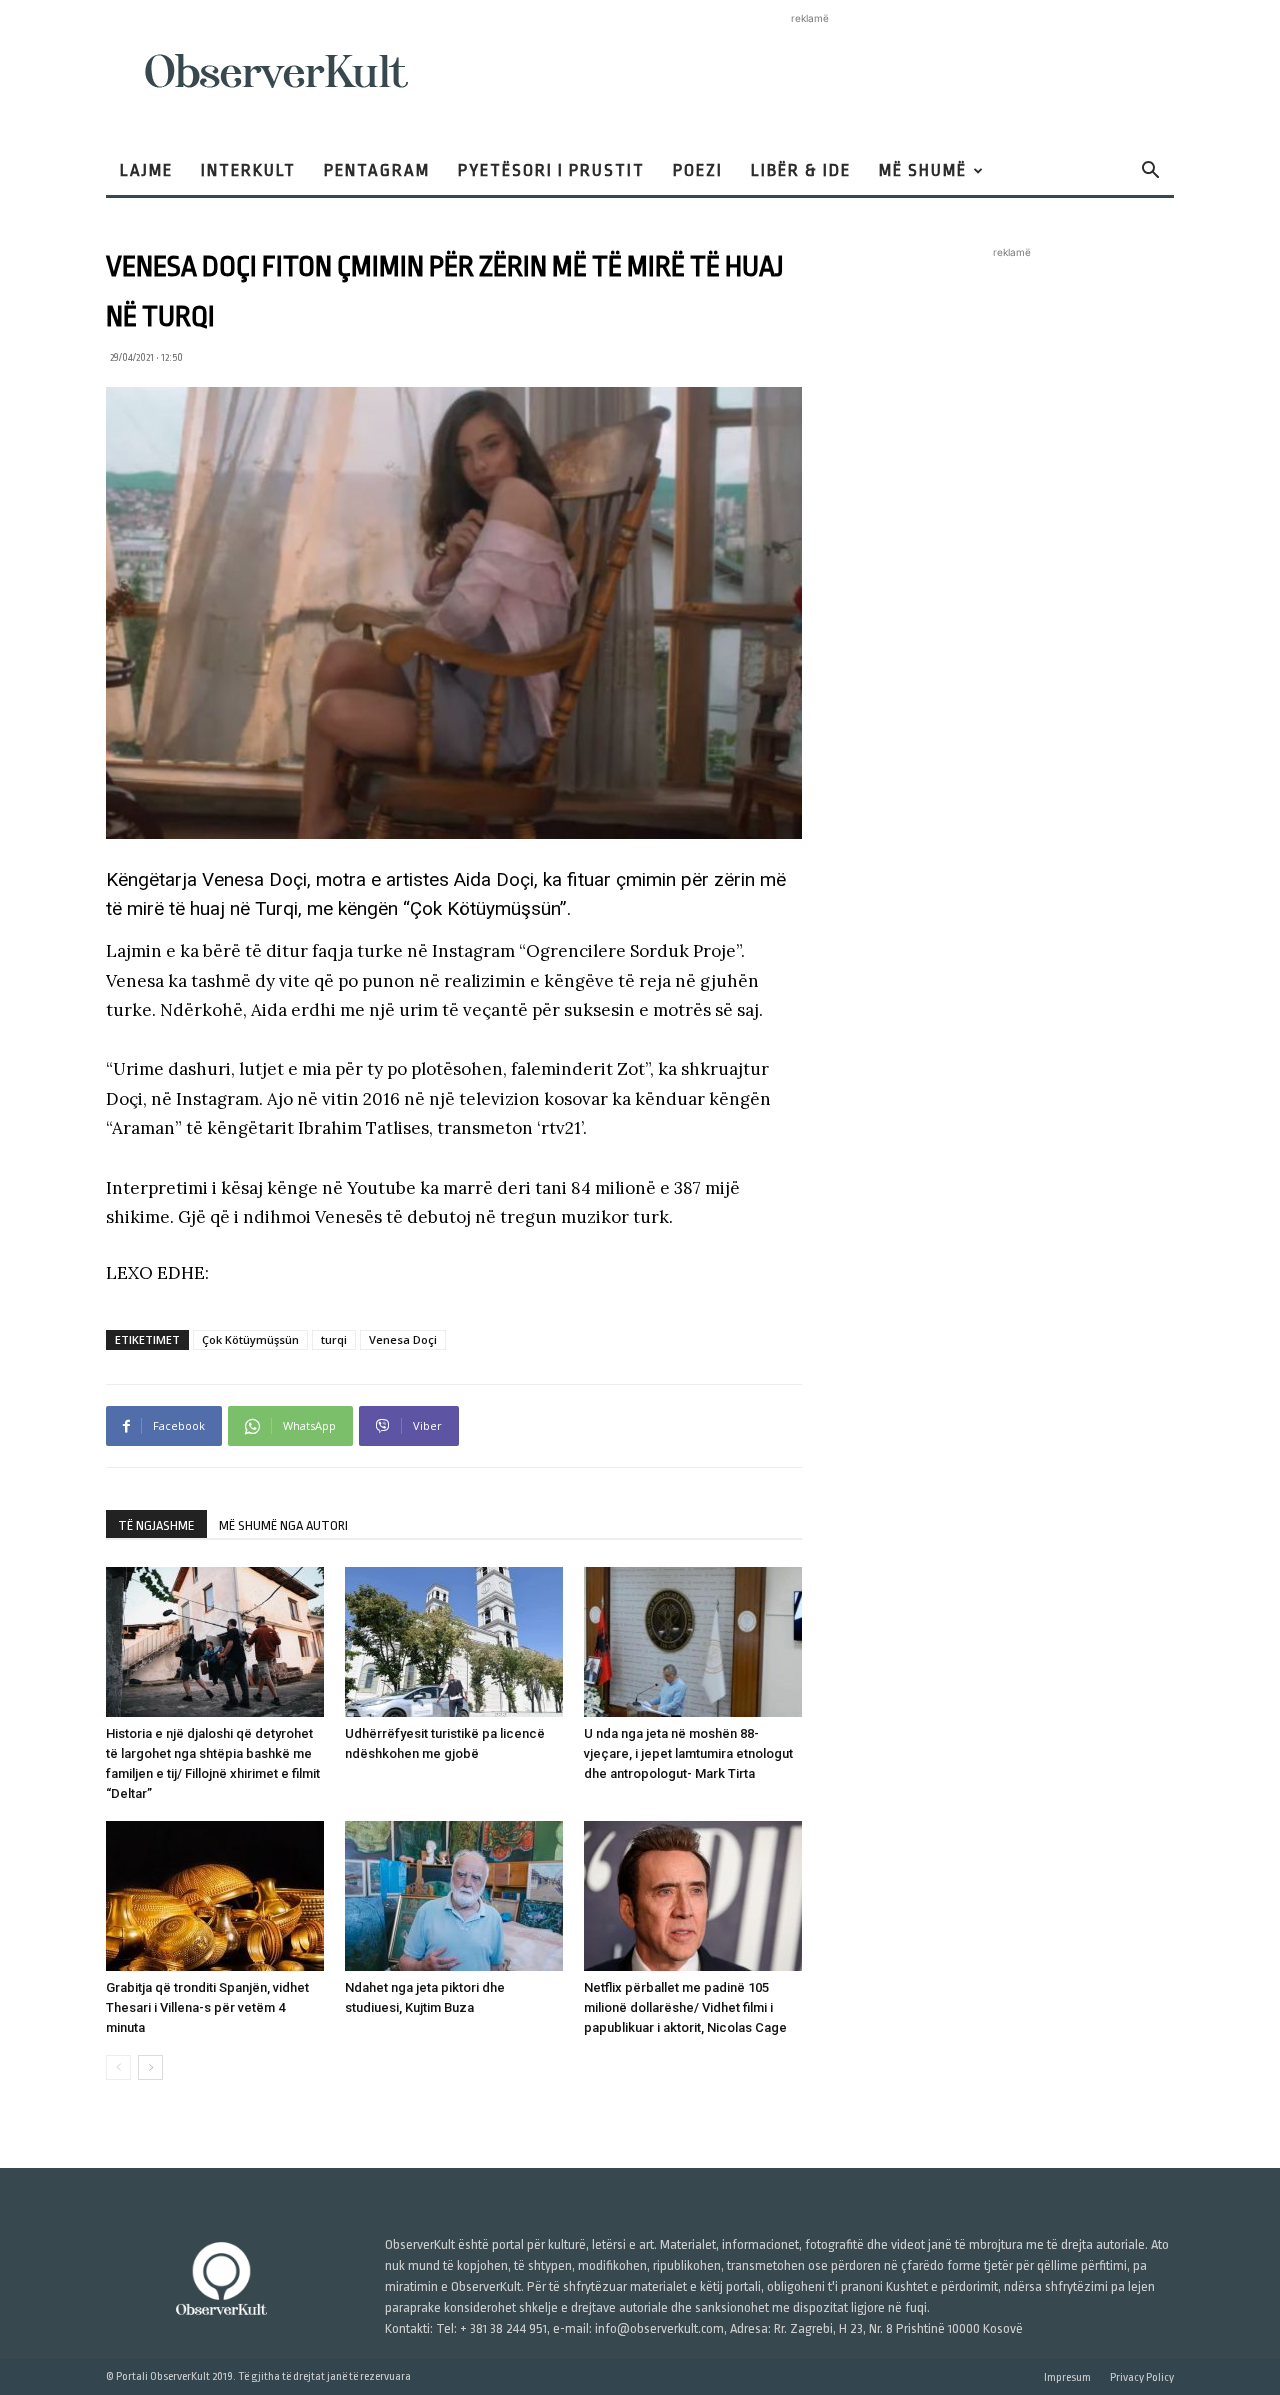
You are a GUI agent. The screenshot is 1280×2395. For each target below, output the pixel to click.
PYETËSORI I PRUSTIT (551, 170)
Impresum (1067, 2377)
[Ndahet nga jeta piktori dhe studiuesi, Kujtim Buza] (454, 1896)
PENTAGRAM (377, 170)
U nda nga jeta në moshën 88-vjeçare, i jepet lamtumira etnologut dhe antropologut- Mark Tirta (688, 1753)
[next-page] (150, 2067)
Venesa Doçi (403, 1339)
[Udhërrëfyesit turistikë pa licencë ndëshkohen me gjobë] (454, 1642)
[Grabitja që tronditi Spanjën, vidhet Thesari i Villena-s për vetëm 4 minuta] (215, 1896)
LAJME (146, 170)
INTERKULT (248, 170)
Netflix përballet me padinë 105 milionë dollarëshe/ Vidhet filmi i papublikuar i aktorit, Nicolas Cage (685, 2007)
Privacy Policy (1142, 2377)
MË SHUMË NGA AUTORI (283, 1525)
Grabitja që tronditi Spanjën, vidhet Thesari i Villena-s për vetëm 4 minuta (207, 2007)
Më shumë (923, 170)
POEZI (698, 170)
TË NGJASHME (156, 1525)
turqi (334, 1339)
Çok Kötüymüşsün (250, 1339)
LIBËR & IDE (801, 170)
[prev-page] (118, 2067)
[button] (1150, 172)
